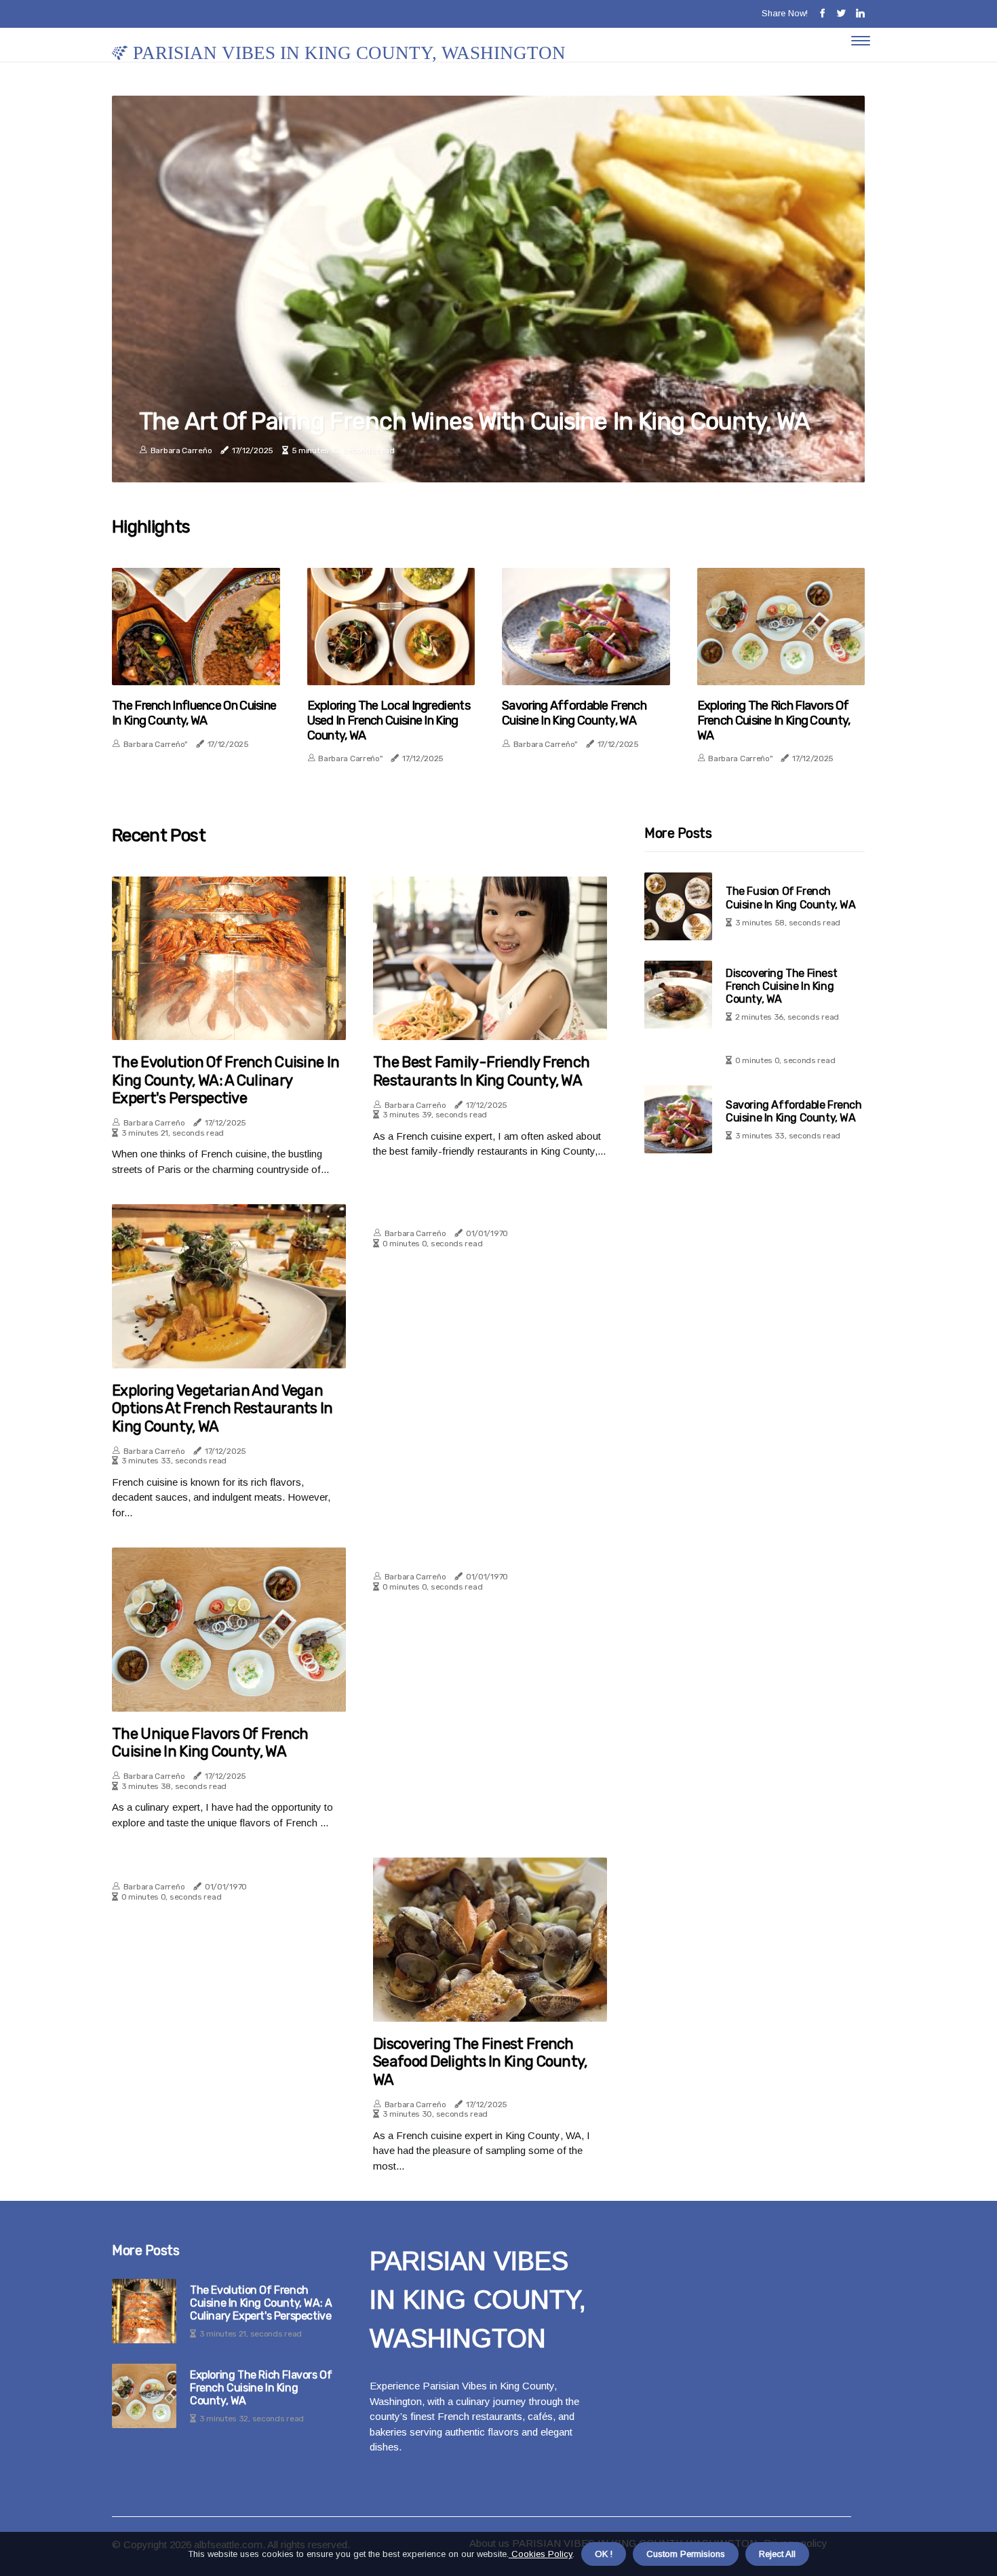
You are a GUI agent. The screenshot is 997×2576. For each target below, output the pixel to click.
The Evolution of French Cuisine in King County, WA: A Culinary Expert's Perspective (226, 1080)
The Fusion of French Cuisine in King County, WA (791, 898)
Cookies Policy (541, 2554)
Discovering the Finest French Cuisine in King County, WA (781, 986)
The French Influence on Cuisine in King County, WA (194, 713)
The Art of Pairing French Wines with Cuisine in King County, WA (474, 421)
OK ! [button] (604, 2554)
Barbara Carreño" (155, 744)
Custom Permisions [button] (686, 2554)
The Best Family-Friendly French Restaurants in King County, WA (481, 1071)
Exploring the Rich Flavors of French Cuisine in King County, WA (774, 720)
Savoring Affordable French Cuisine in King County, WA (574, 713)
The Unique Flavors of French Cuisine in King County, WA (210, 1743)
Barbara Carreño (181, 450)
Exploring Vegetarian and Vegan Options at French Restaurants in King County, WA (222, 1409)
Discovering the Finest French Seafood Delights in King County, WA (480, 2062)
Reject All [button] (777, 2554)
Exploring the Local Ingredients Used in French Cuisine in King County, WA (389, 720)
